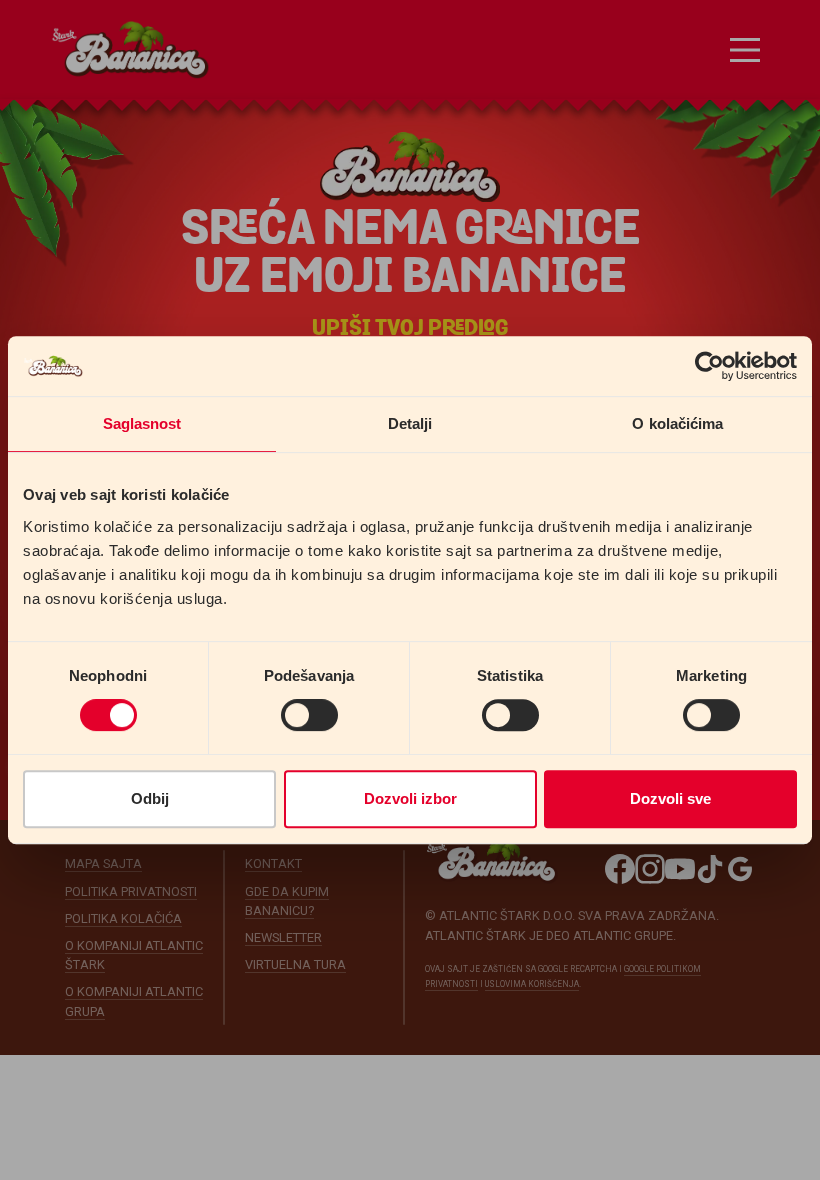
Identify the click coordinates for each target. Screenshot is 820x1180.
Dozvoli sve (670, 798)
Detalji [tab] (410, 423)
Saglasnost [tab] (142, 423)
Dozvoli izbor (410, 798)
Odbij (150, 798)
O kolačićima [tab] (677, 423)
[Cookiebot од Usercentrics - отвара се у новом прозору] (709, 366)
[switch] (309, 715)
